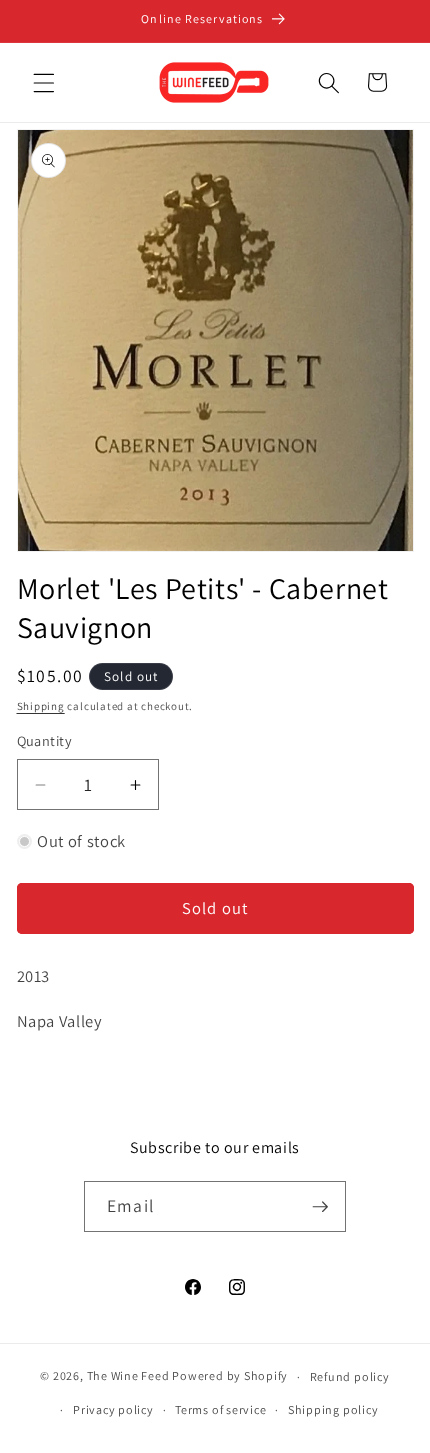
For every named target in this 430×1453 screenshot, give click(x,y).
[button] (44, 82)
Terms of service (220, 1409)
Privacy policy (113, 1409)
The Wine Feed (128, 1376)
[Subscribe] (320, 1207)
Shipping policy (333, 1409)
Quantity (45, 740)
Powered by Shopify (230, 1376)
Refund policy (350, 1376)
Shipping (41, 706)
